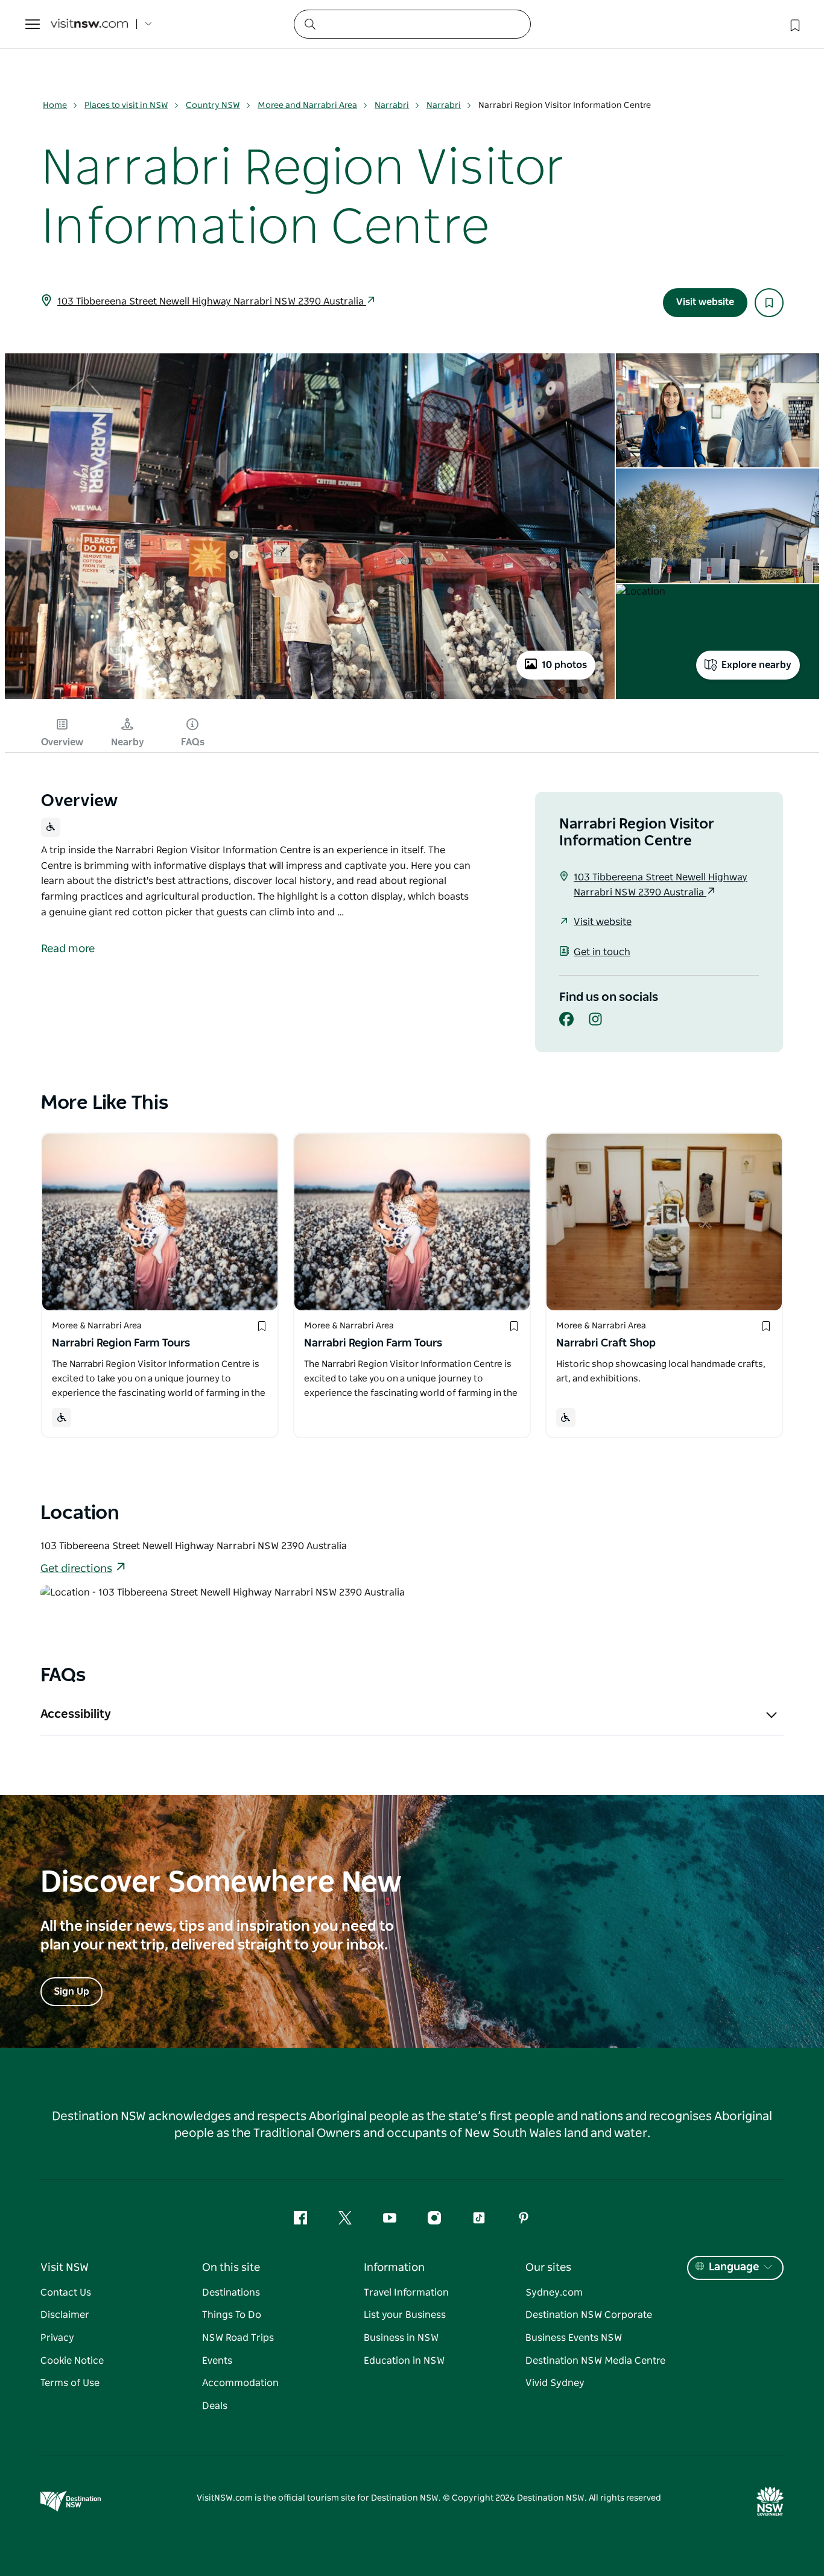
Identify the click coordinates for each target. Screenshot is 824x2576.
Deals (215, 2406)
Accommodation (240, 2383)
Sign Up (71, 1992)
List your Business (405, 2315)
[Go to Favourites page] (794, 24)
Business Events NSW (574, 2338)
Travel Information (406, 2293)
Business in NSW (401, 2338)
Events (217, 2361)
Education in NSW (404, 2361)
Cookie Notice (72, 2361)
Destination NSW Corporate (589, 2315)
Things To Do (232, 2315)
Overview (62, 742)
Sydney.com (554, 2293)
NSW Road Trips (238, 2338)
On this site (231, 2268)
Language (734, 2267)
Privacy (57, 2338)
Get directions (76, 1569)
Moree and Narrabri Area (307, 106)
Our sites (548, 2268)
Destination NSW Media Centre (595, 2361)
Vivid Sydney (555, 2383)
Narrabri (392, 106)
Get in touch (602, 952)
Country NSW (213, 106)
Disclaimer (65, 2315)
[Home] (89, 24)
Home (55, 106)
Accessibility (76, 1714)
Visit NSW (65, 2268)
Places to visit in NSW (126, 106)
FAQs (193, 742)
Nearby (128, 742)
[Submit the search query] (309, 24)
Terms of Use (70, 2383)
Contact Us (66, 2293)
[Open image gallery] (310, 698)
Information (394, 2268)
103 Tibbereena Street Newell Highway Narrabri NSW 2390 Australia (212, 301)
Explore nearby (756, 665)
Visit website (705, 302)
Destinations (231, 2293)
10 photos (564, 665)
